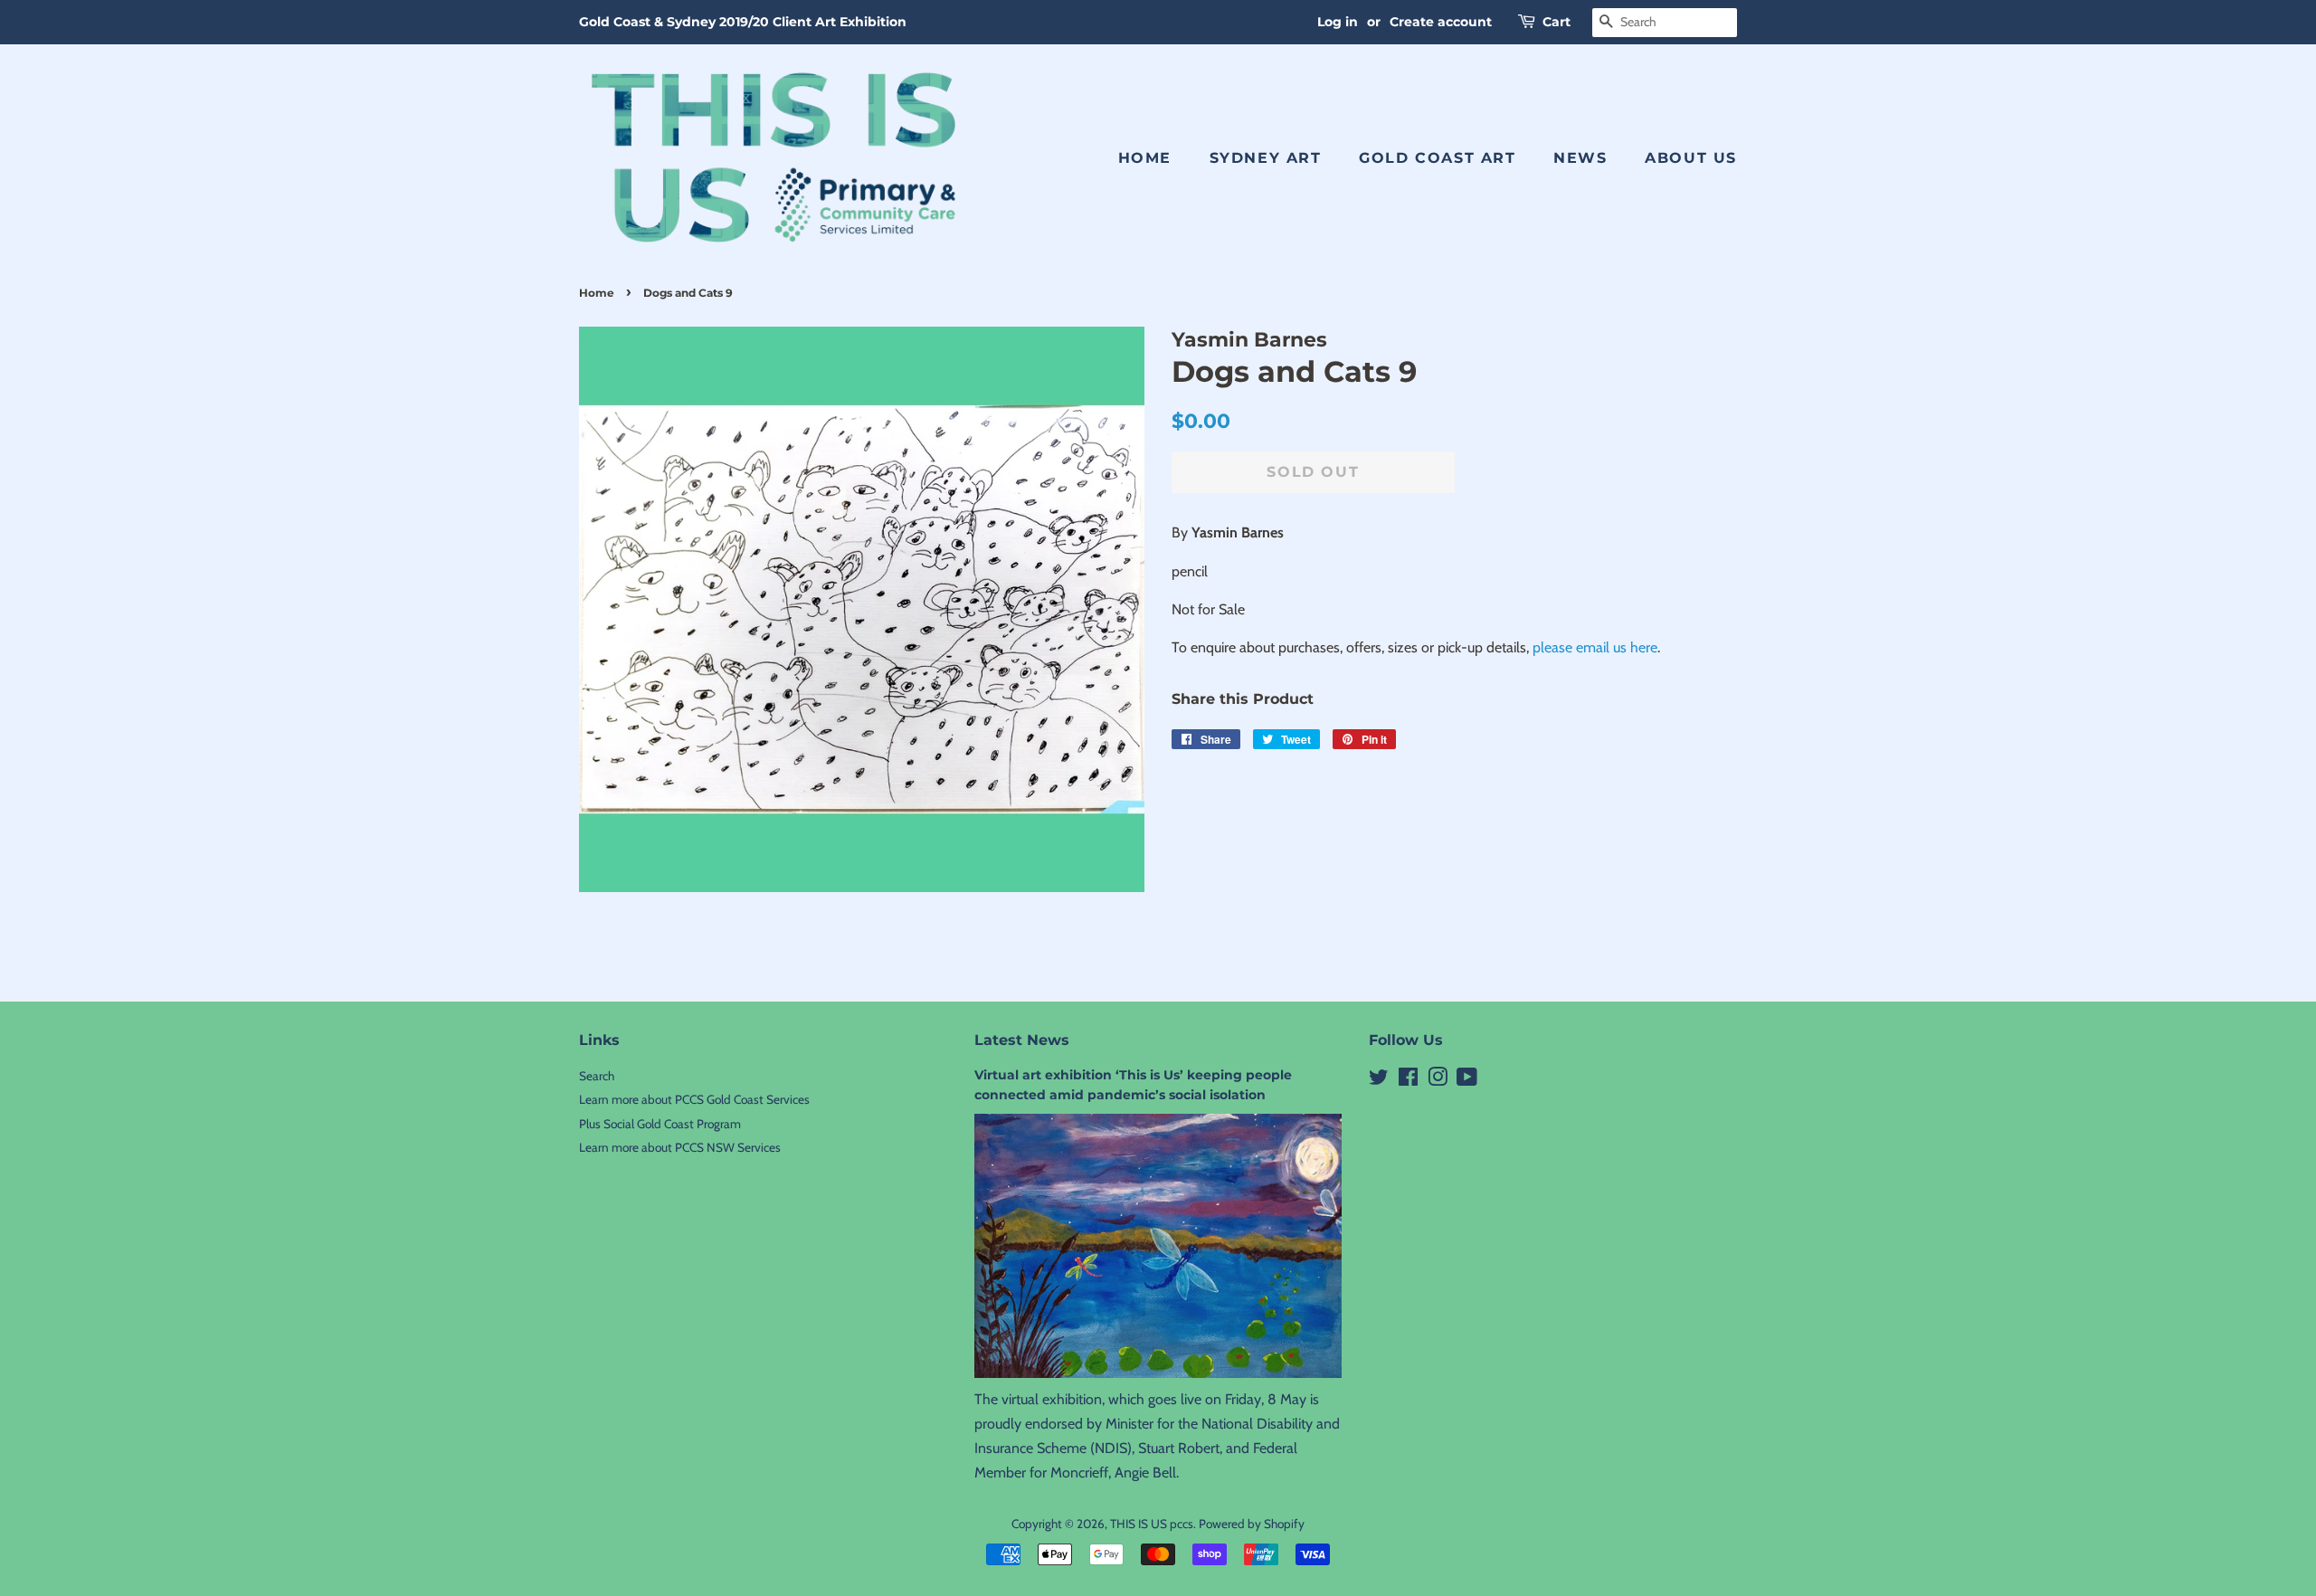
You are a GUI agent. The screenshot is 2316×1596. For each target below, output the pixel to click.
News (1580, 158)
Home (1145, 158)
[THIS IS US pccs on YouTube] (1467, 1080)
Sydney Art (1266, 158)
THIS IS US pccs (1152, 1524)
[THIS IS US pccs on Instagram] (1438, 1080)
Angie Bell (1145, 1472)
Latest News (1022, 1040)
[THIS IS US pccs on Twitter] (1379, 1080)
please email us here (1595, 647)
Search (597, 1076)
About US (1691, 158)
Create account (1441, 22)
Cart (1557, 22)
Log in (1338, 22)
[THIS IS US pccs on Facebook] (1408, 1080)
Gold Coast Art (1437, 158)
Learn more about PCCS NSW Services (680, 1147)
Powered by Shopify (1252, 1524)
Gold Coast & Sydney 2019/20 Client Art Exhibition (743, 22)
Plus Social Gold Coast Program (660, 1124)
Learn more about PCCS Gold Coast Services (694, 1099)
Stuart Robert (1179, 1448)
